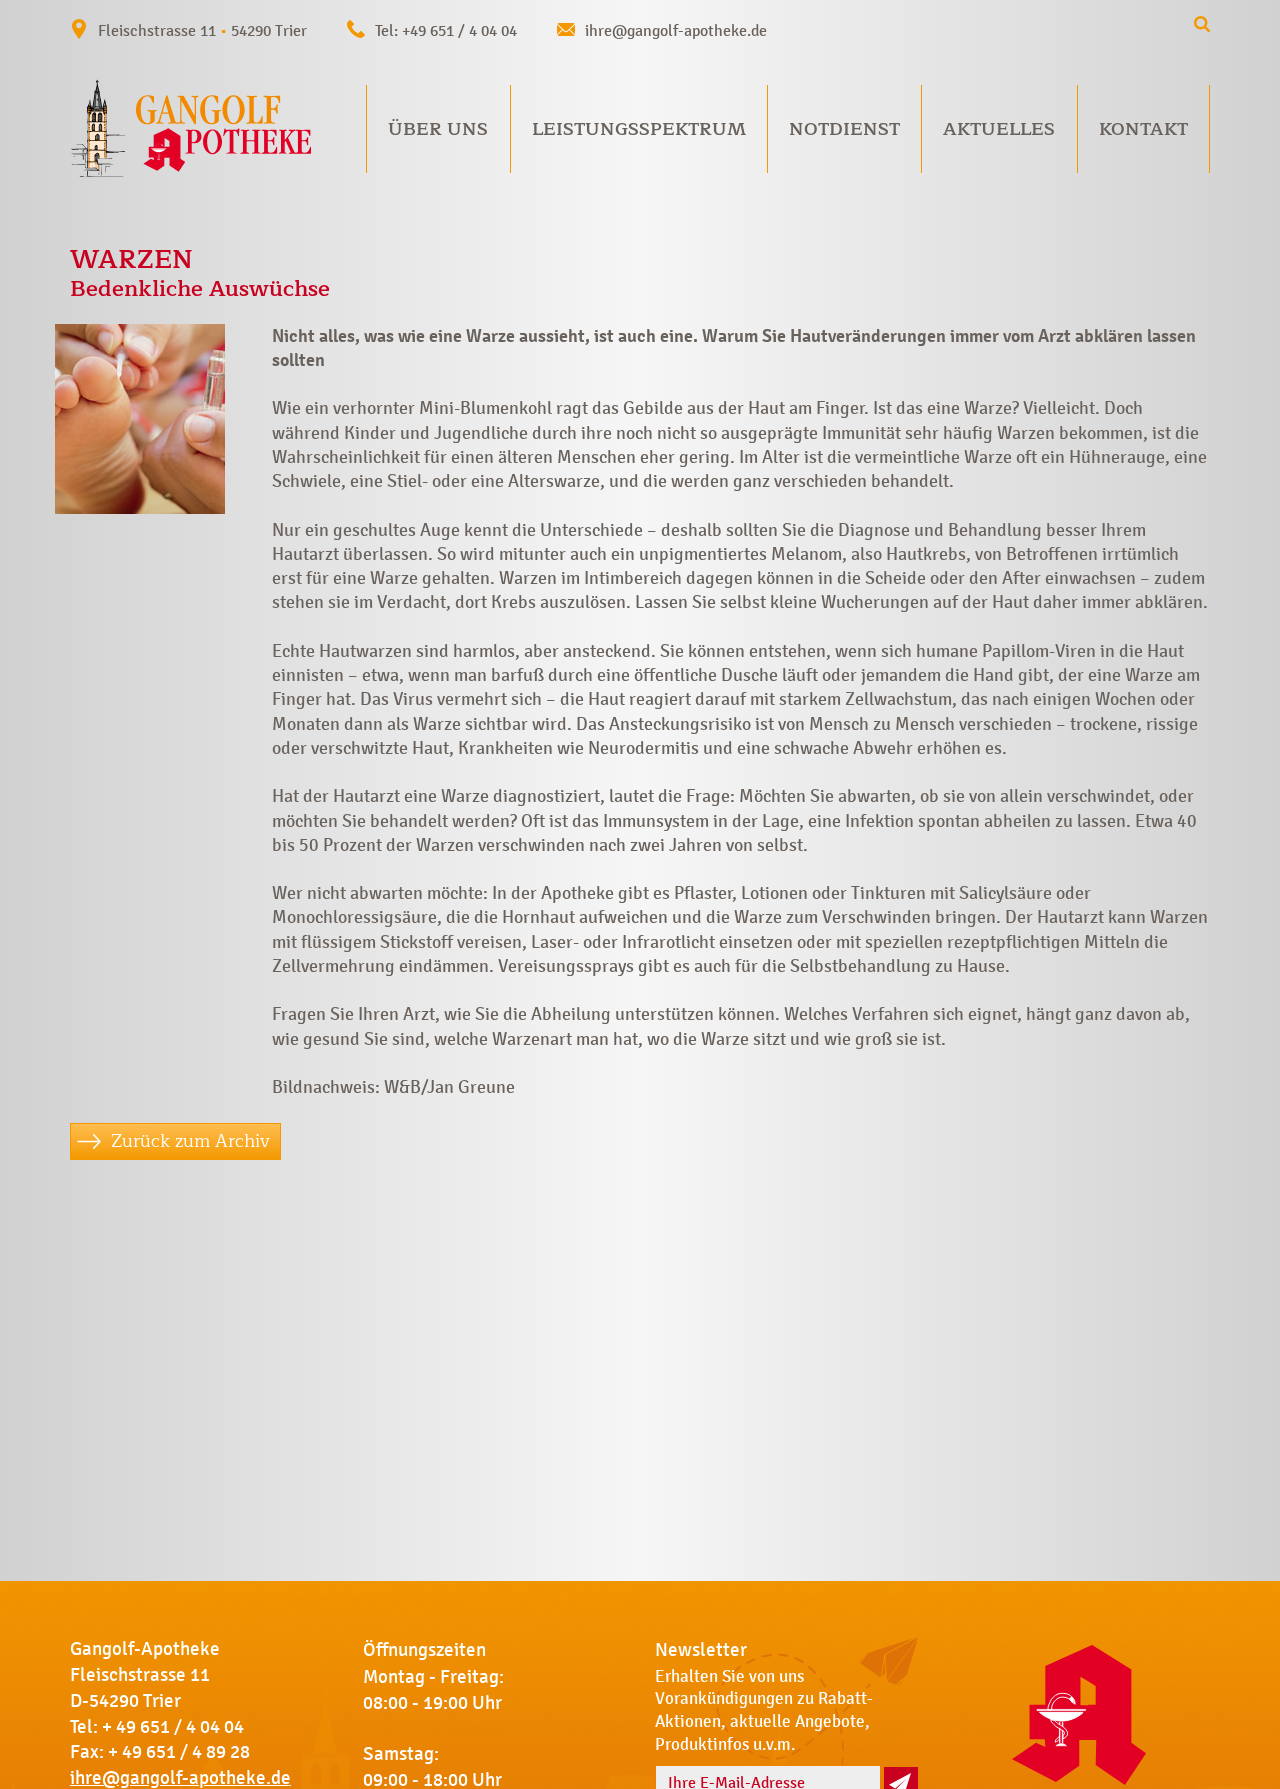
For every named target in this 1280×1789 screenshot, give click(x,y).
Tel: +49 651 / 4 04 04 (446, 30)
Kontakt (1143, 129)
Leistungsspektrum (639, 129)
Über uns (438, 129)
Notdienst (844, 129)
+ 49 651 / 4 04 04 (173, 1727)
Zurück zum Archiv (190, 1141)
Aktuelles (999, 129)
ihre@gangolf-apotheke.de (676, 30)
